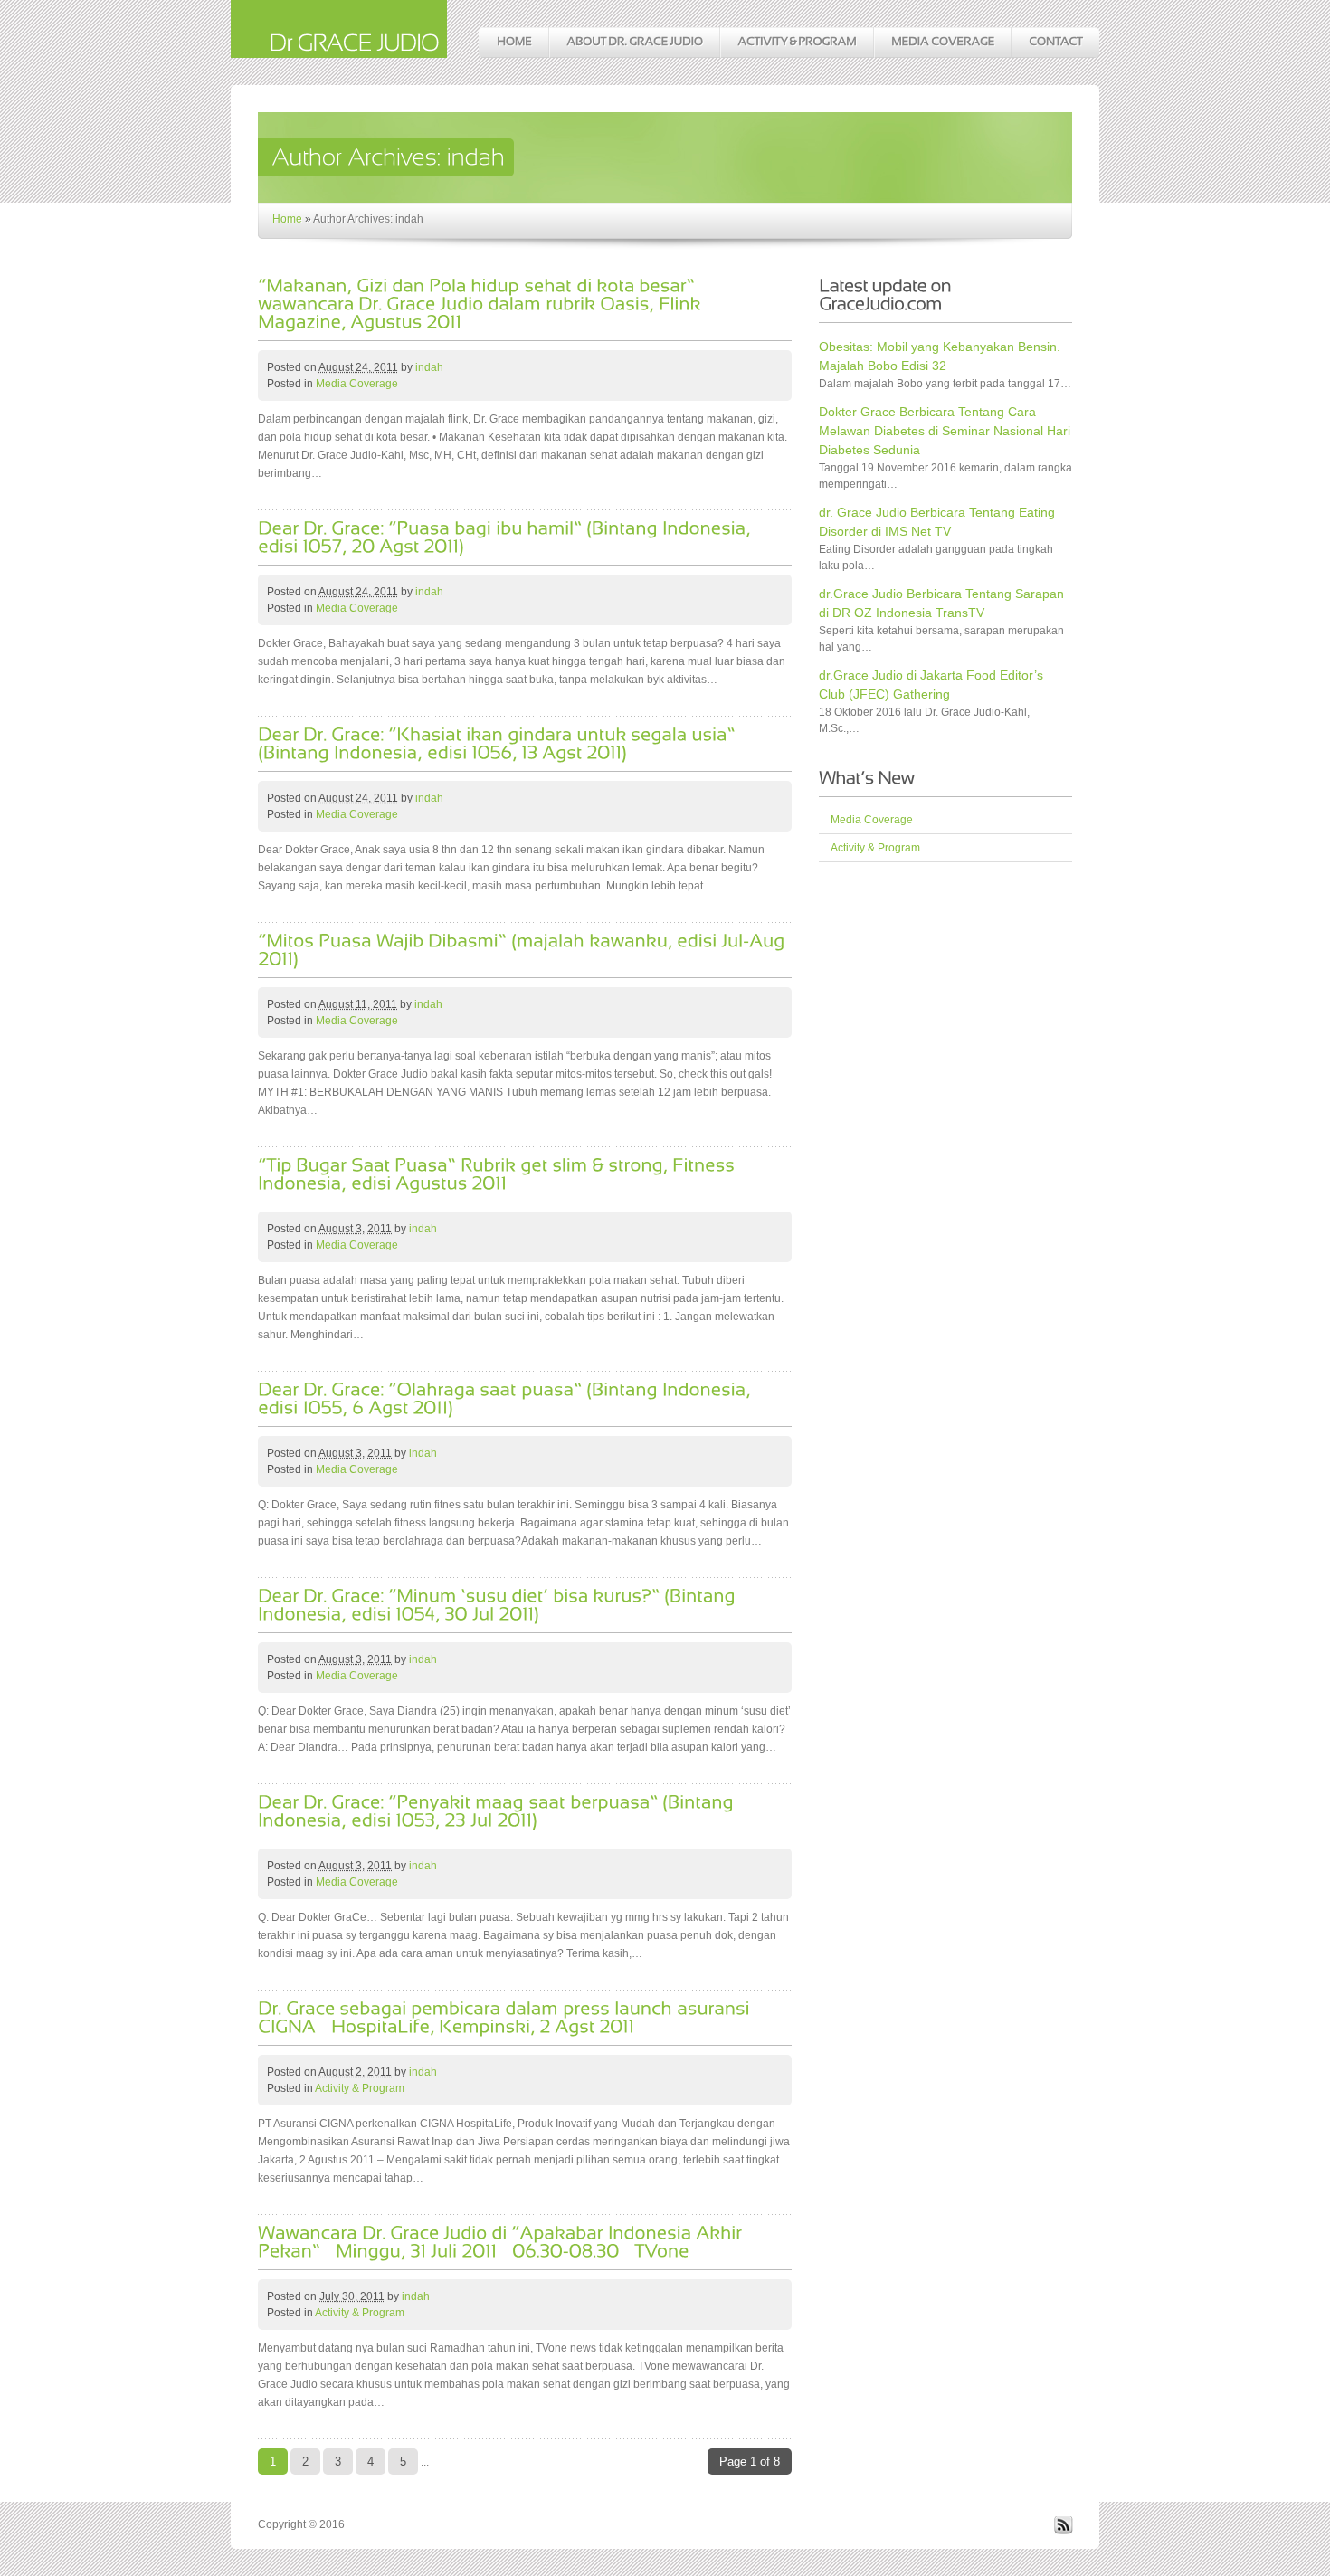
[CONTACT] (1055, 43)
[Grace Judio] (339, 48)
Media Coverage (357, 384)
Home (287, 219)
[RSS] (1063, 2531)
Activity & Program (360, 2088)
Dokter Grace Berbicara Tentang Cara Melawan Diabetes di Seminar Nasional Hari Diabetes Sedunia (945, 431)
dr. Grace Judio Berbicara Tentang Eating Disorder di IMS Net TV (937, 522)
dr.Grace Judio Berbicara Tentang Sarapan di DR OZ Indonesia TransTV (941, 603)
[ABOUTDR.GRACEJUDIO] (634, 43)
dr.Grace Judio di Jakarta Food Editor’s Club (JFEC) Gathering (931, 684)
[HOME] (513, 43)
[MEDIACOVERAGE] (942, 43)
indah (429, 367)
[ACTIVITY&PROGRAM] (796, 43)
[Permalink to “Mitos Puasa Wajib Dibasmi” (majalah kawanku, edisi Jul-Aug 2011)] (523, 948)
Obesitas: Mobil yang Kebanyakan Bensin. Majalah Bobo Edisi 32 (940, 356)
